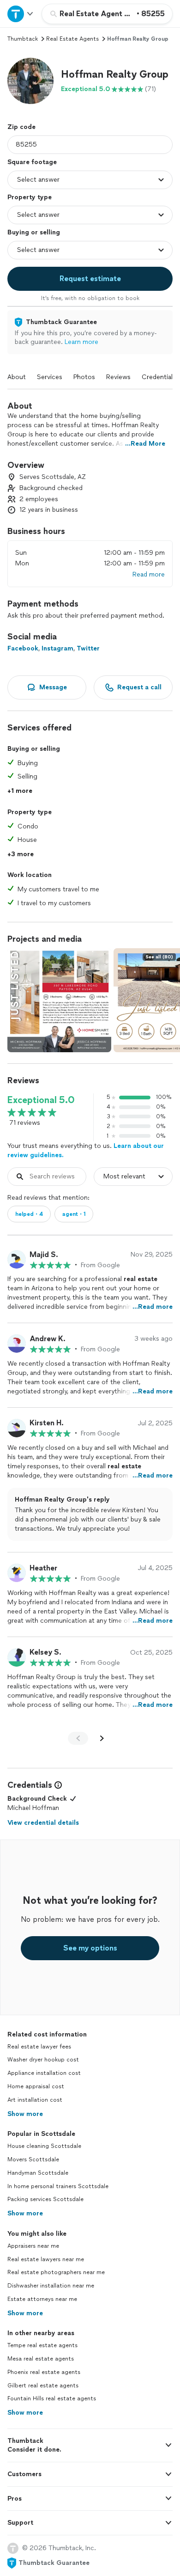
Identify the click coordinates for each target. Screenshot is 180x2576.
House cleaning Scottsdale (44, 2146)
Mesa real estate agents (41, 2359)
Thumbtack (23, 39)
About (17, 377)
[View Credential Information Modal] (57, 1785)
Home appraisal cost (36, 2086)
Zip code (21, 127)
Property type (30, 197)
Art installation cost (35, 2100)
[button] (30, 81)
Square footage (32, 162)
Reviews (118, 377)
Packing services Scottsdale (45, 2199)
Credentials (159, 377)
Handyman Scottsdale (38, 2173)
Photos (84, 377)
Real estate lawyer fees (39, 2047)
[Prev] (78, 1738)
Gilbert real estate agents (43, 2386)
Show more (25, 2114)
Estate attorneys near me (42, 2299)
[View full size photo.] (59, 1000)
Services (50, 377)
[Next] (102, 1738)
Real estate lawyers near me (46, 2259)
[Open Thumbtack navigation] (21, 14)
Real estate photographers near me (56, 2272)
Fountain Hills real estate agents (52, 2398)
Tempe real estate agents (42, 2345)
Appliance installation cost (44, 2073)
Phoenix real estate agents (44, 2372)
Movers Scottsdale (33, 2159)
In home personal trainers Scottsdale (58, 2186)
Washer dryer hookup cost (43, 2060)
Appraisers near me (33, 2246)
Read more (149, 574)
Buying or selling (34, 232)
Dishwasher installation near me (51, 2286)
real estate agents (72, 39)
